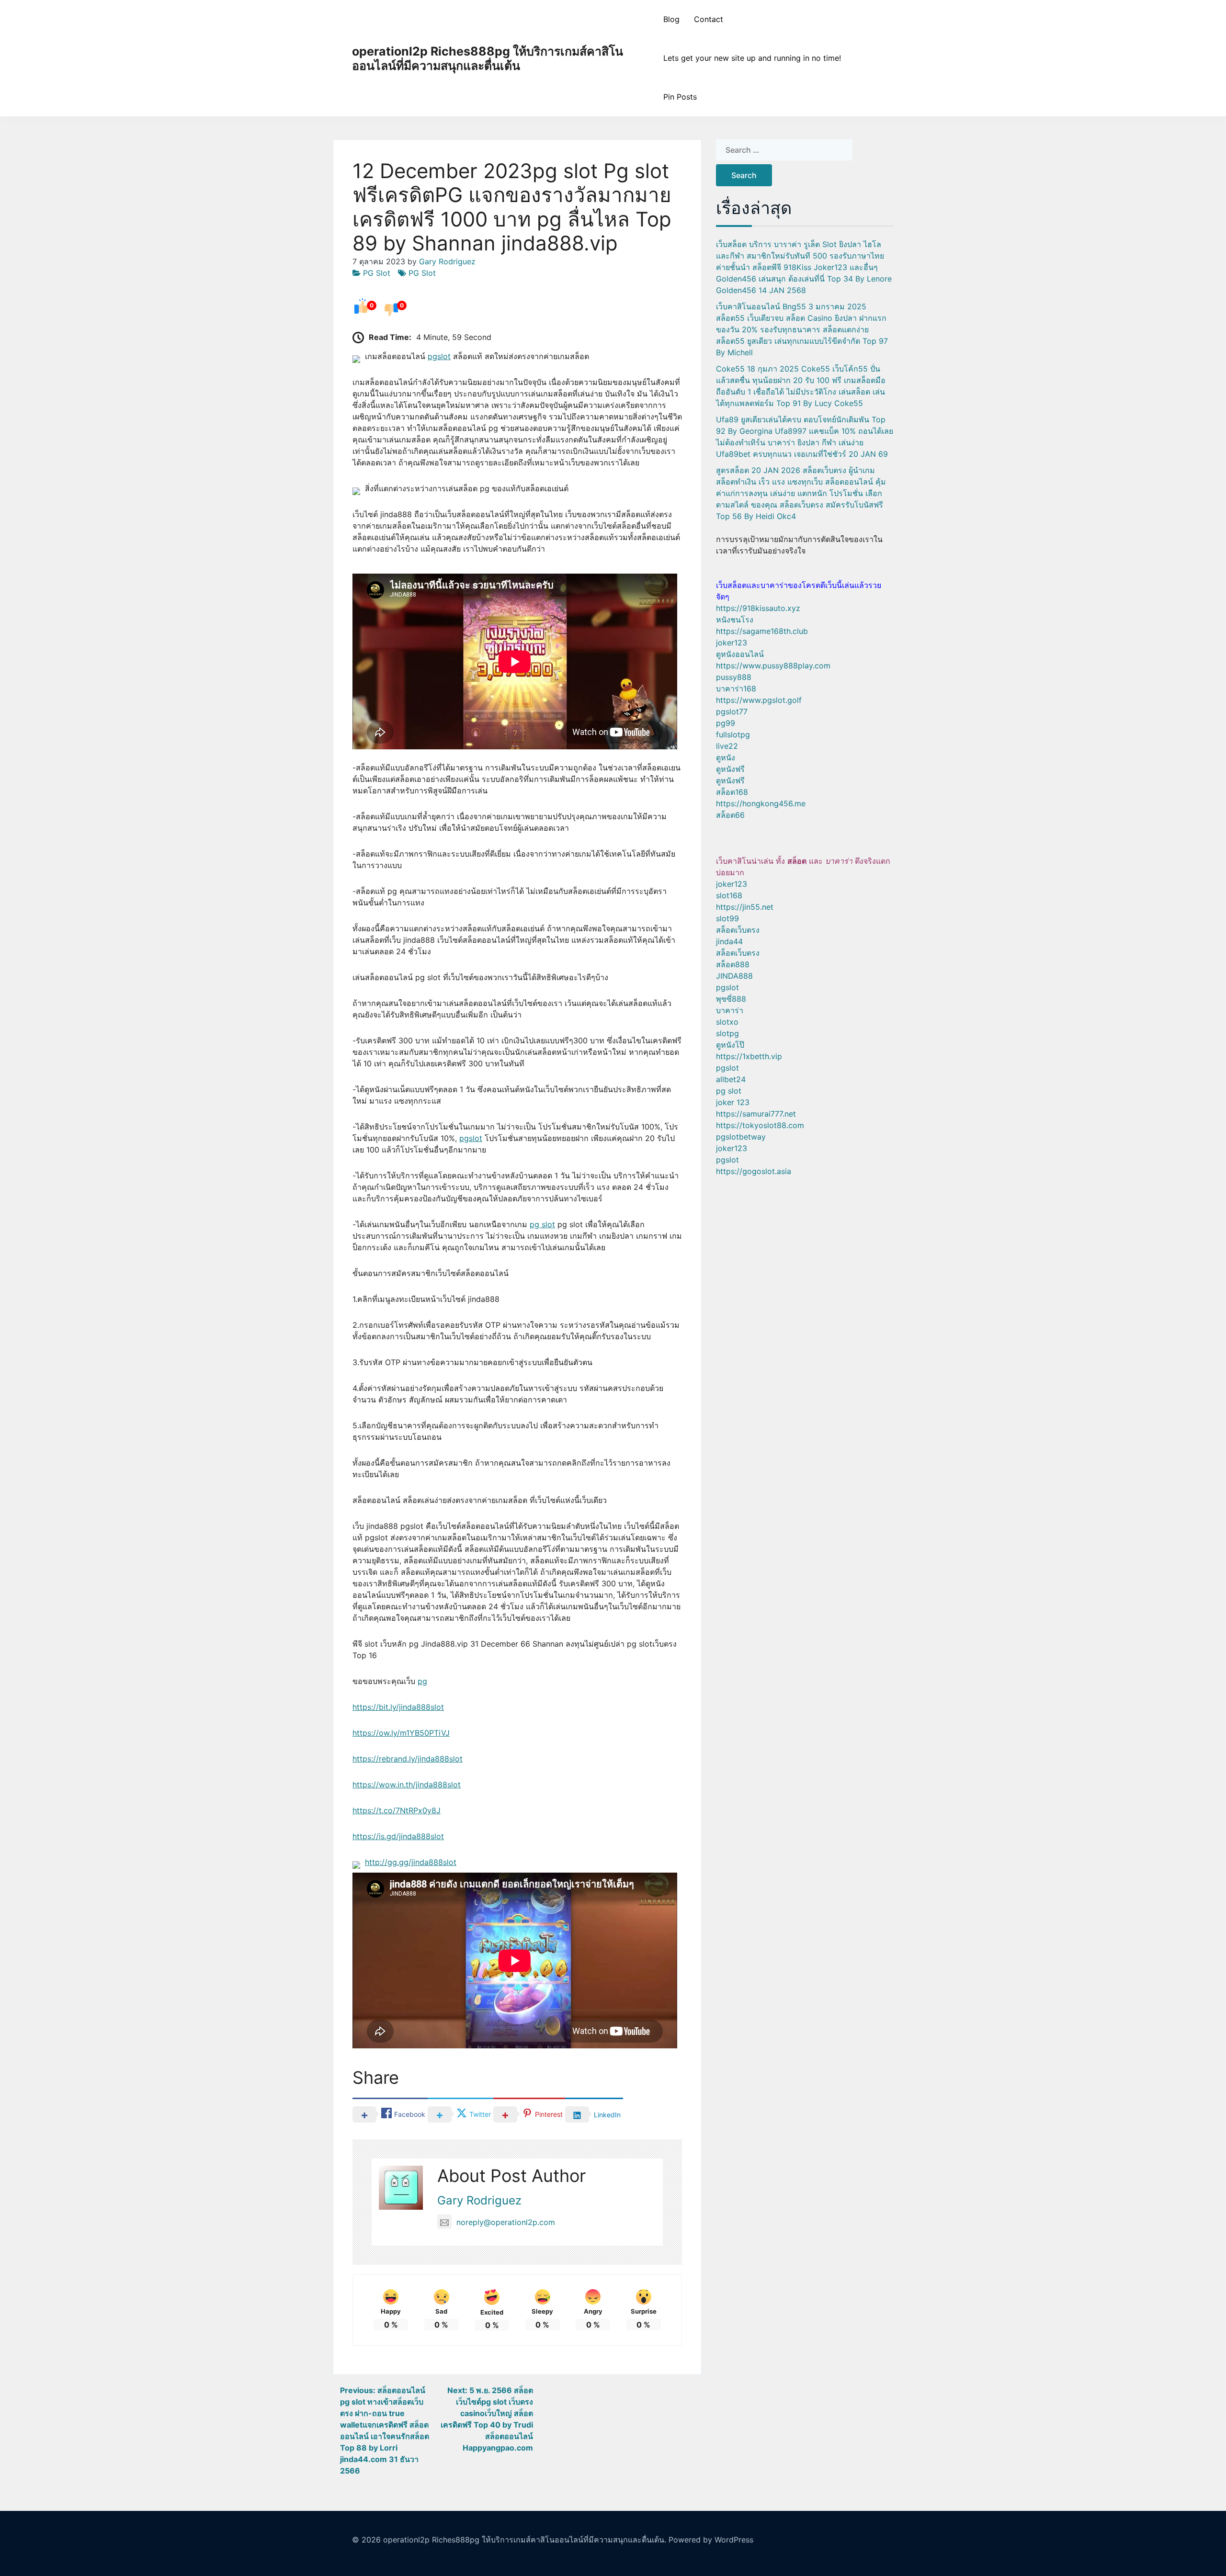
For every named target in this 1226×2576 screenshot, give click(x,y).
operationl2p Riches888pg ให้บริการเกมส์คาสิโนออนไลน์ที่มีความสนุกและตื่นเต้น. (525, 2540)
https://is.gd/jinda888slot (398, 1836)
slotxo (727, 1022)
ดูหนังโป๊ (730, 1045)
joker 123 (733, 1102)
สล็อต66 (730, 815)
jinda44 (729, 941)
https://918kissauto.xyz (758, 608)
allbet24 (731, 1079)
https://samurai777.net (756, 1114)
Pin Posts (680, 97)
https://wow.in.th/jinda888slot (407, 1785)
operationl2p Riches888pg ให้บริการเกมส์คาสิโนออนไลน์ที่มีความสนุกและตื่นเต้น (488, 58)
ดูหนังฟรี (730, 769)
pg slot (542, 1224)
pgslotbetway (741, 1137)
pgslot (439, 356)
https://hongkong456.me (761, 803)
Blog (671, 19)
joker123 (732, 643)
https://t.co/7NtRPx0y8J (397, 1810)
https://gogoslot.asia (754, 1171)
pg (422, 1681)
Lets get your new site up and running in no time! (752, 58)
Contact (709, 19)
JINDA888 (734, 976)
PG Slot (377, 273)
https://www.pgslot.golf (759, 700)
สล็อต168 (732, 792)
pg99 (726, 723)
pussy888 (734, 677)
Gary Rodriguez (447, 261)
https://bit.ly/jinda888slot (398, 1707)
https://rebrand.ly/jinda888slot (408, 1759)
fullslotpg (733, 734)
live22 (727, 746)
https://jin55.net (745, 907)
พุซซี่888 (731, 999)
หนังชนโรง (735, 620)
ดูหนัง (726, 757)
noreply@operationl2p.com (506, 2222)
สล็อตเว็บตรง (738, 930)
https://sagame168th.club (762, 631)
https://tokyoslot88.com (760, 1125)
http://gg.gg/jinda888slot (411, 1862)
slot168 (729, 895)
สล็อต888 (733, 964)
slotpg (727, 1033)
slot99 (727, 918)
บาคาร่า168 (736, 689)
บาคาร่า (730, 1010)
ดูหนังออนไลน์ (740, 654)
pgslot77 (732, 712)
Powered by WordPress (711, 2540)
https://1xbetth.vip (749, 1056)
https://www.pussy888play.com (773, 666)
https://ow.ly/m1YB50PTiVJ (401, 1733)
